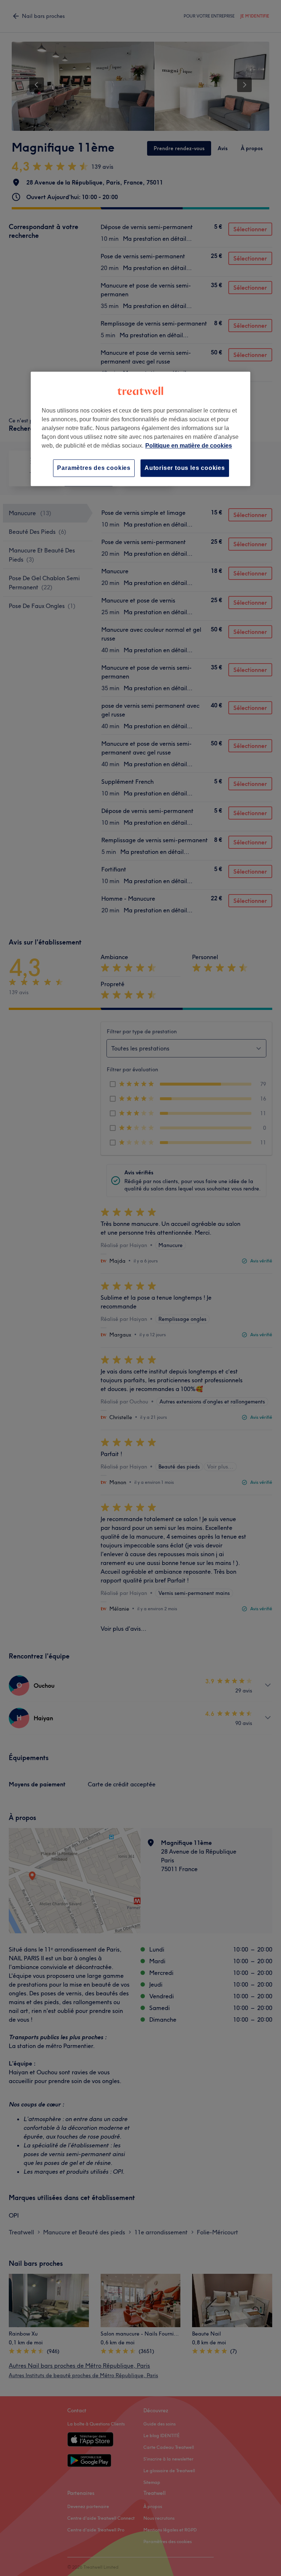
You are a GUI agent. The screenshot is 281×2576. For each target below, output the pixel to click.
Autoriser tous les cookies (185, 468)
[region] (140, 429)
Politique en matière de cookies (189, 446)
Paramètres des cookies (94, 468)
